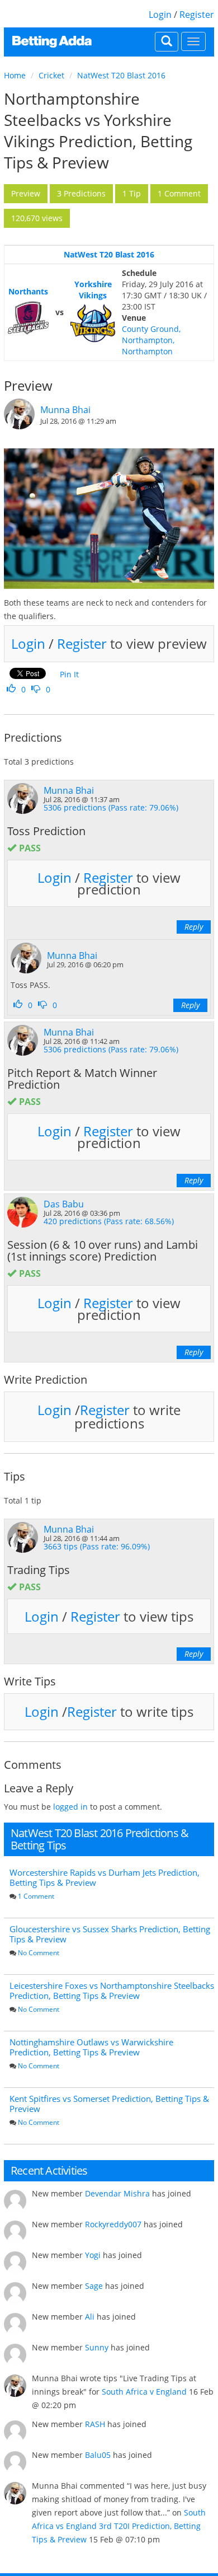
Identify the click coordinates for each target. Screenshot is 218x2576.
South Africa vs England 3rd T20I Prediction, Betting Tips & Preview (119, 2526)
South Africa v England (144, 2392)
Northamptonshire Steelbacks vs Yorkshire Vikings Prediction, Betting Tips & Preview (98, 130)
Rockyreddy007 (113, 2224)
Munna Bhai (65, 410)
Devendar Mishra (117, 2193)
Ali (90, 2317)
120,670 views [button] (37, 218)
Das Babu (64, 1204)
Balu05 (98, 2455)
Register (197, 15)
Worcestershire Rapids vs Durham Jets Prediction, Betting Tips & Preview (105, 1877)
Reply (194, 927)
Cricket (51, 75)
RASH (95, 2424)
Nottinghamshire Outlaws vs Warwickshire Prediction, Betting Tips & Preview (91, 2047)
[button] (26, 194)
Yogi (93, 2255)
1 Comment (36, 1896)
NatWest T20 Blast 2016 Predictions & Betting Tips (99, 1839)
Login (160, 15)
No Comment (39, 1953)
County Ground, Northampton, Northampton (151, 340)
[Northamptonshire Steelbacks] (28, 318)
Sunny (97, 2347)
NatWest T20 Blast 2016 (121, 75)
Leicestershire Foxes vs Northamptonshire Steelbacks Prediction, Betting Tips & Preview (112, 1990)
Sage (94, 2286)
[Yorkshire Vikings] (93, 324)
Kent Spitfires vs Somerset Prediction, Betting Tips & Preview (109, 2104)
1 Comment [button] (179, 193)
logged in (70, 1807)
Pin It (69, 674)
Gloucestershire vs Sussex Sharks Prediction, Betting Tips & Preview (110, 1934)
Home (15, 75)
